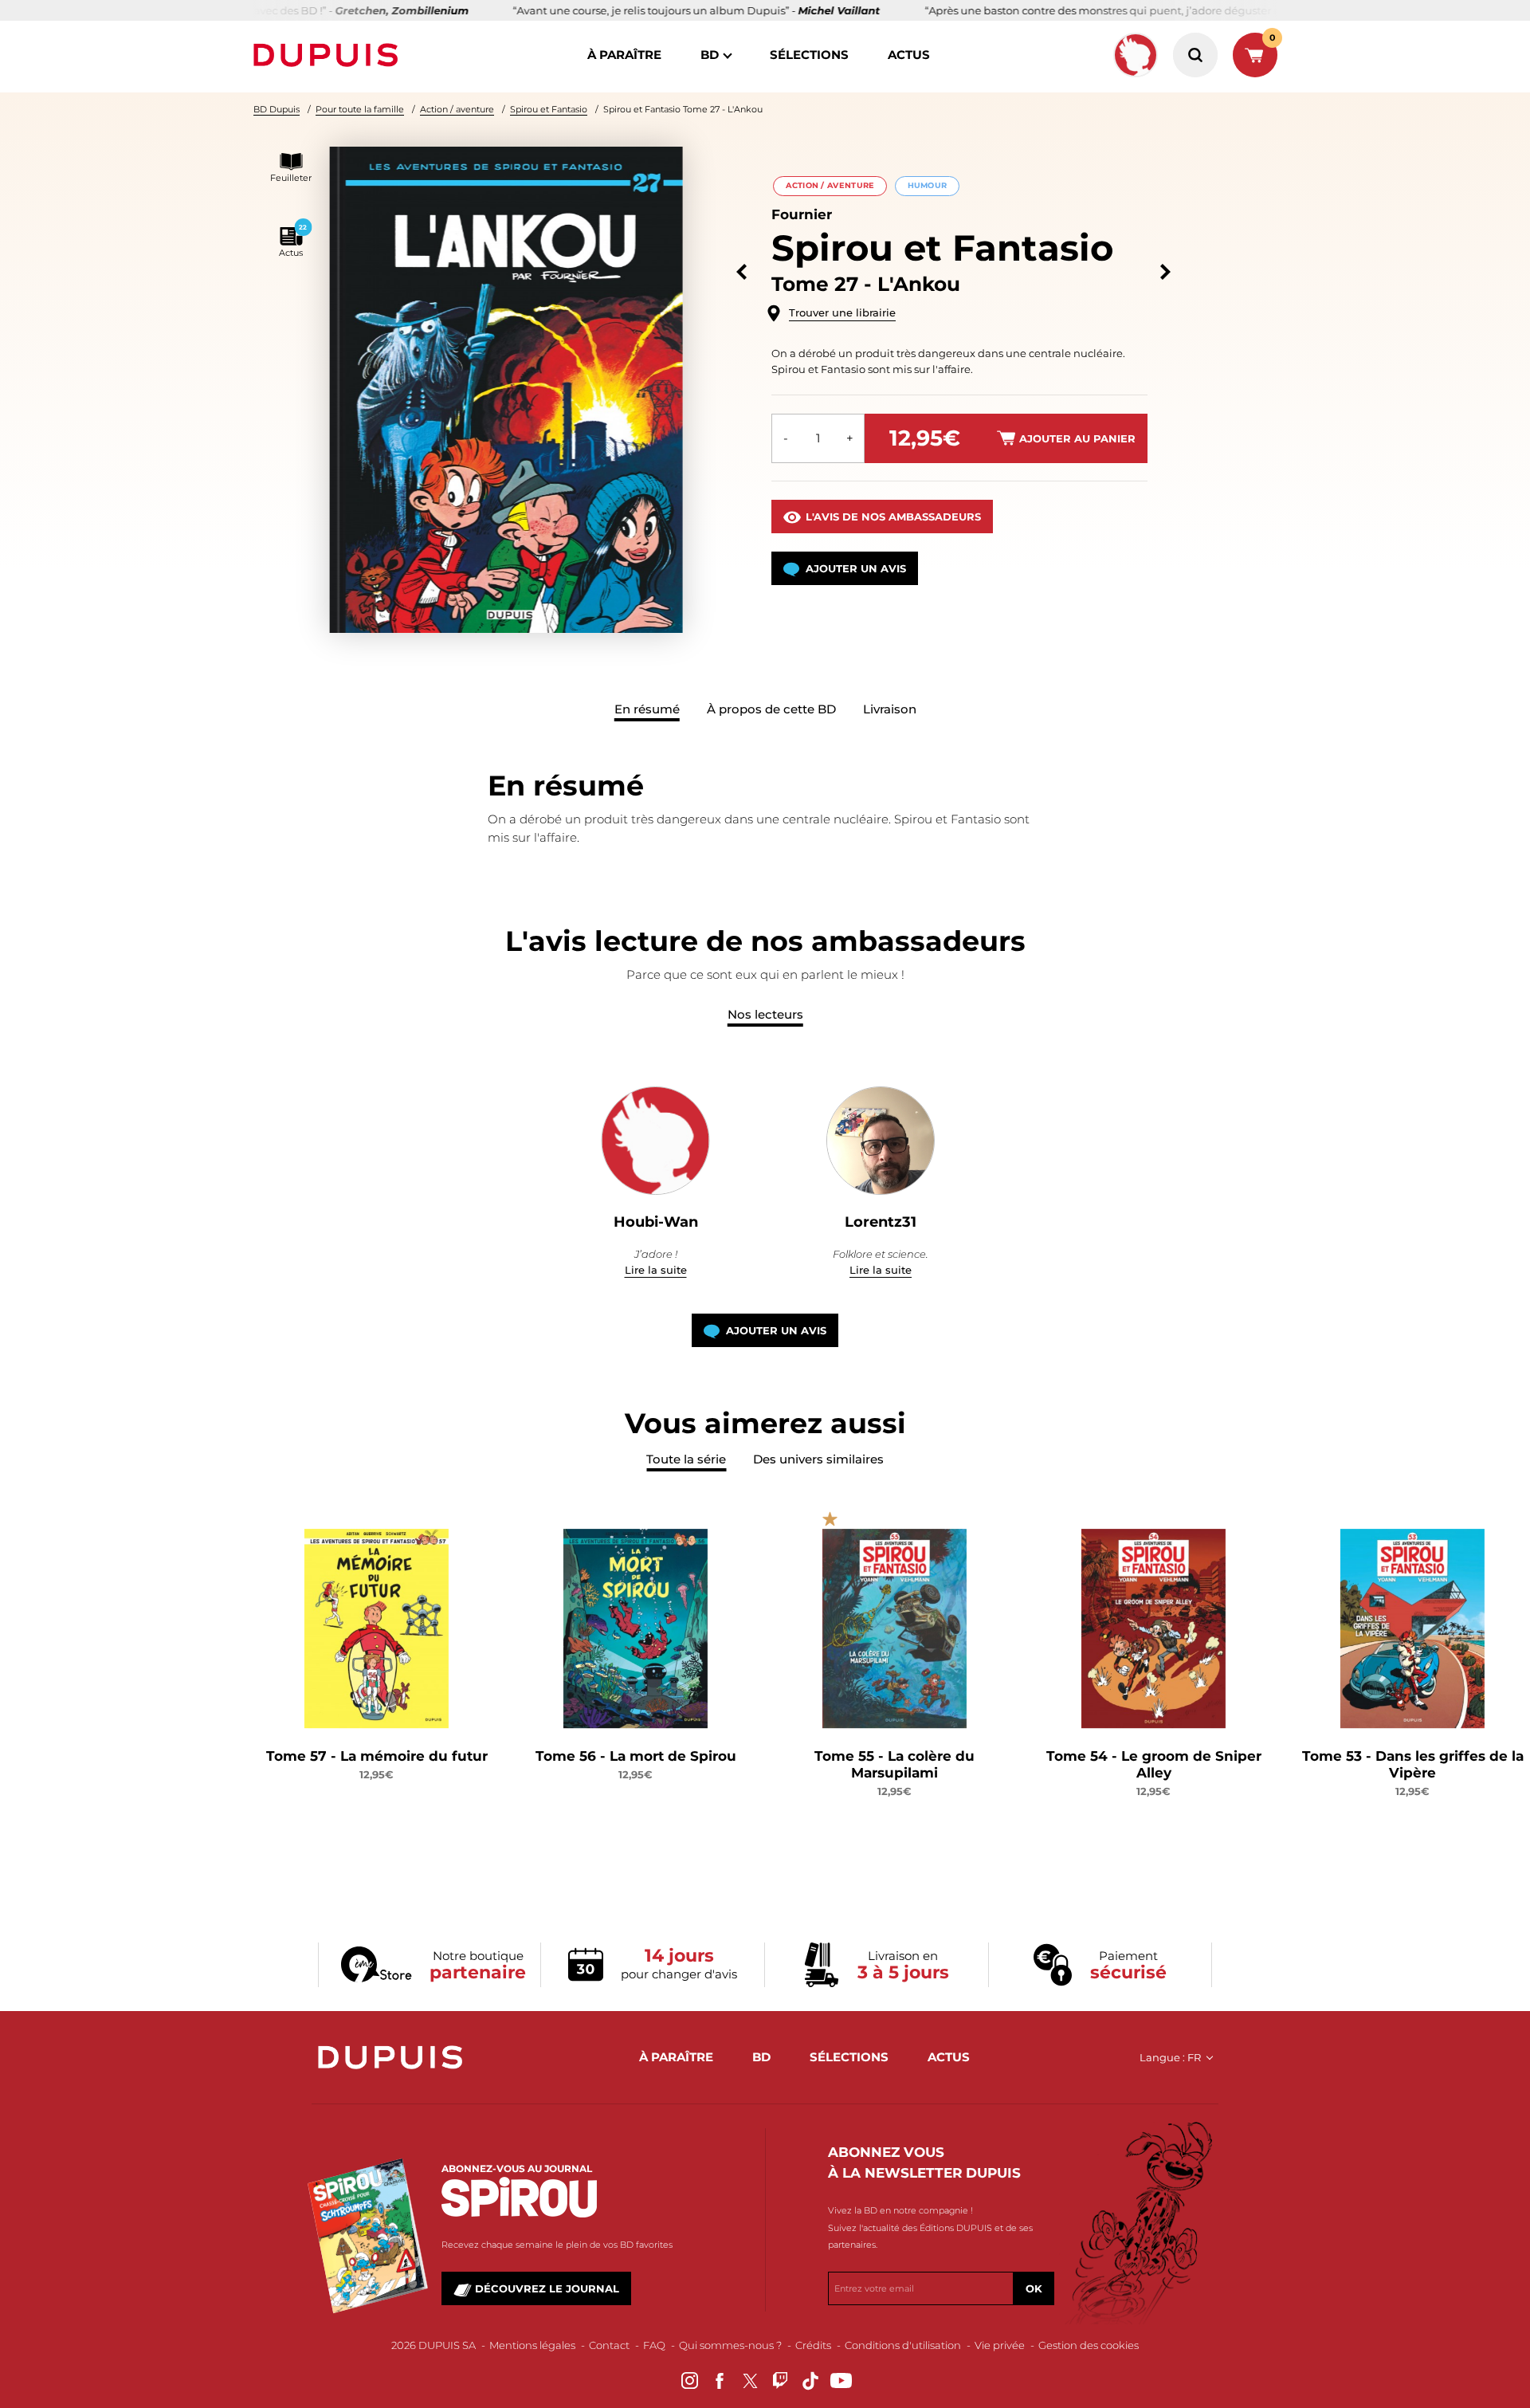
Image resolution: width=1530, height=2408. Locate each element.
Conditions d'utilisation (903, 2345)
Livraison (890, 709)
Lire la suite (656, 1270)
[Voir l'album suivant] (1165, 272)
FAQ (654, 2345)
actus (909, 55)
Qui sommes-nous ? (730, 2345)
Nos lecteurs (765, 1014)
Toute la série (686, 1459)
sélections (809, 55)
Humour (928, 185)
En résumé (647, 709)
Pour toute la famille (360, 109)
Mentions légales (532, 2345)
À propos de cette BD (771, 709)
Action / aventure (457, 109)
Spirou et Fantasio (549, 109)
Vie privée (1000, 2345)
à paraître (624, 55)
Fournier (802, 214)
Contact (609, 2345)
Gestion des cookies (1089, 2345)
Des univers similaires (818, 1459)
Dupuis (329, 55)
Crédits (813, 2345)
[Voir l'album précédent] (741, 272)
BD (710, 55)
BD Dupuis (277, 109)
